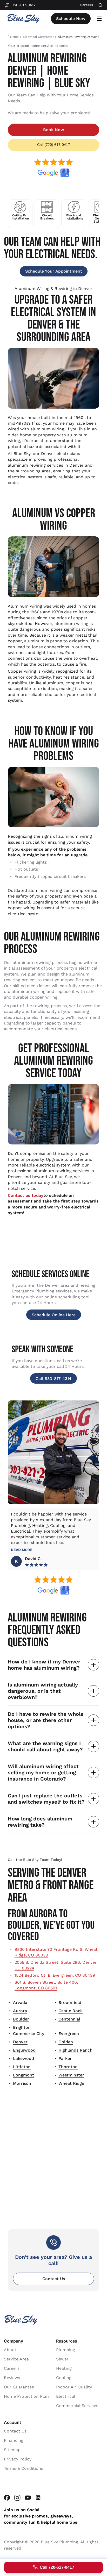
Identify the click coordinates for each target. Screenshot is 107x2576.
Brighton (22, 2027)
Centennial (69, 2019)
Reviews (12, 2377)
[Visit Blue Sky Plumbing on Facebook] (7, 2497)
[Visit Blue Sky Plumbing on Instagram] (17, 2497)
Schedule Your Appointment (54, 271)
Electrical (66, 2396)
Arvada (20, 2002)
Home (14, 37)
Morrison (22, 2083)
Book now (54, 130)
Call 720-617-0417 (57, 2567)
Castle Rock (71, 2011)
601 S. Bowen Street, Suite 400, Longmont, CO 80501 (46, 1985)
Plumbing (66, 2349)
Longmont (24, 2075)
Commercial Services (77, 2405)
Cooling (64, 2377)
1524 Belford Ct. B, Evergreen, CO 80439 (55, 1975)
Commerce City (29, 2034)
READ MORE (22, 1550)
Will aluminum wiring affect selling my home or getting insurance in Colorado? (43, 1773)
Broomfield (70, 2002)
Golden (66, 2042)
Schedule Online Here (54, 1315)
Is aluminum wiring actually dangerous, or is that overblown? (43, 1691)
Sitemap (12, 2449)
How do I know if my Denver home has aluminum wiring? (44, 1665)
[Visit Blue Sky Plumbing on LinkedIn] (38, 2497)
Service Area (16, 2359)
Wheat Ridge (71, 2083)
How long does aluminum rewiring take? (40, 1822)
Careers (12, 2368)
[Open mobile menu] (99, 19)
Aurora (20, 2011)
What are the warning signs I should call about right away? (45, 1746)
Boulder (21, 2019)
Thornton (68, 2067)
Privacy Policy (18, 2459)
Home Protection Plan (26, 2396)
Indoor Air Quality (74, 2387)
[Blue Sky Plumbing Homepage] (23, 19)
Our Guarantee (19, 2387)
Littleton (22, 2067)
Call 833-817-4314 (53, 1379)
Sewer (62, 2359)
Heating (64, 2368)
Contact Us (54, 2279)
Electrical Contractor (38, 37)
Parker (65, 2058)
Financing (14, 2440)
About (10, 2349)
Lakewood (24, 2058)
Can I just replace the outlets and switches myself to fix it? (46, 1799)
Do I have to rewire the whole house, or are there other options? (46, 1720)
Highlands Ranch (75, 2050)
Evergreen (69, 2034)
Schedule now (71, 19)
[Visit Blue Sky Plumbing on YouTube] (28, 2497)
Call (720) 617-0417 (54, 145)
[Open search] (101, 5)
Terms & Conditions (24, 2468)
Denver (20, 2042)
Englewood (24, 2050)
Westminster (71, 2075)
